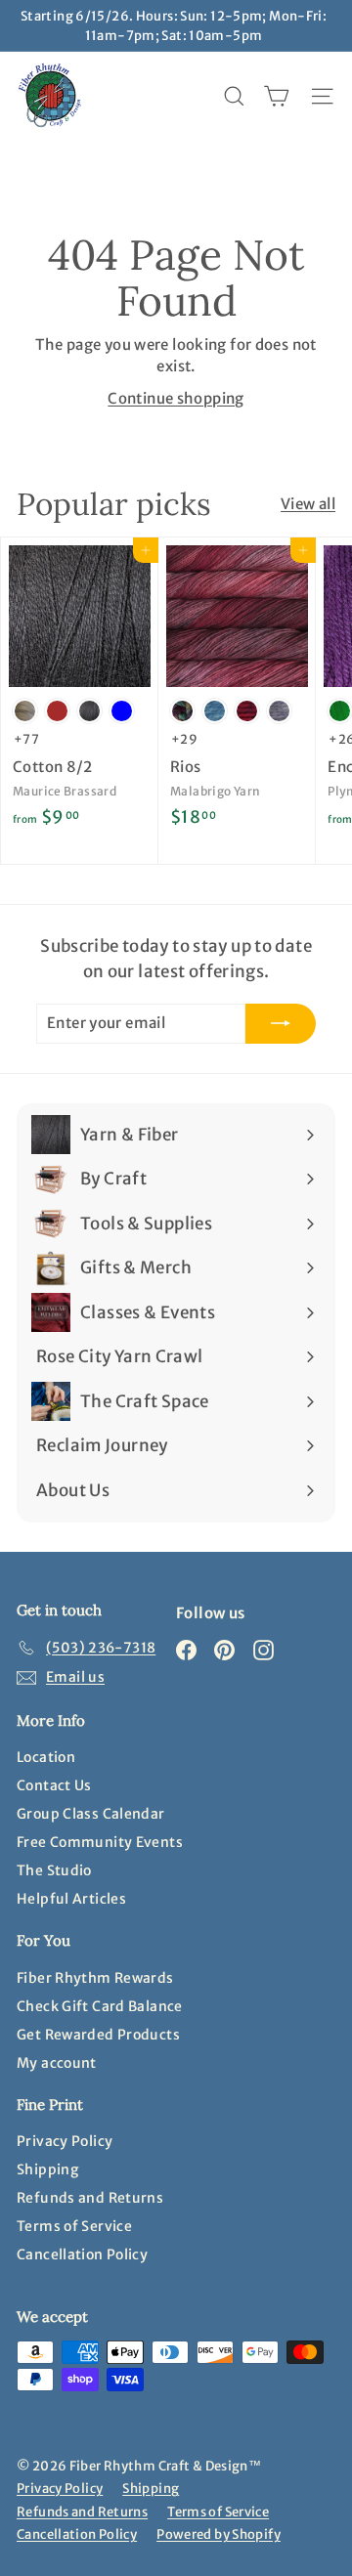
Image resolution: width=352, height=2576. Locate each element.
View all (308, 504)
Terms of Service (74, 2226)
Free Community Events (100, 1842)
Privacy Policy (65, 2141)
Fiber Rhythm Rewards (95, 1978)
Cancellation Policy (82, 2254)
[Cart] (276, 96)
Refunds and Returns (90, 2198)
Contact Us (54, 1785)
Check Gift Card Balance (100, 2006)
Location (46, 1757)
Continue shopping (176, 398)
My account (57, 2063)
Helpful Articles (71, 1899)
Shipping (47, 2169)
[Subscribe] (281, 1024)
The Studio (54, 1870)
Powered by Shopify (219, 2534)
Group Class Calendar (91, 1814)
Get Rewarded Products (98, 2035)
